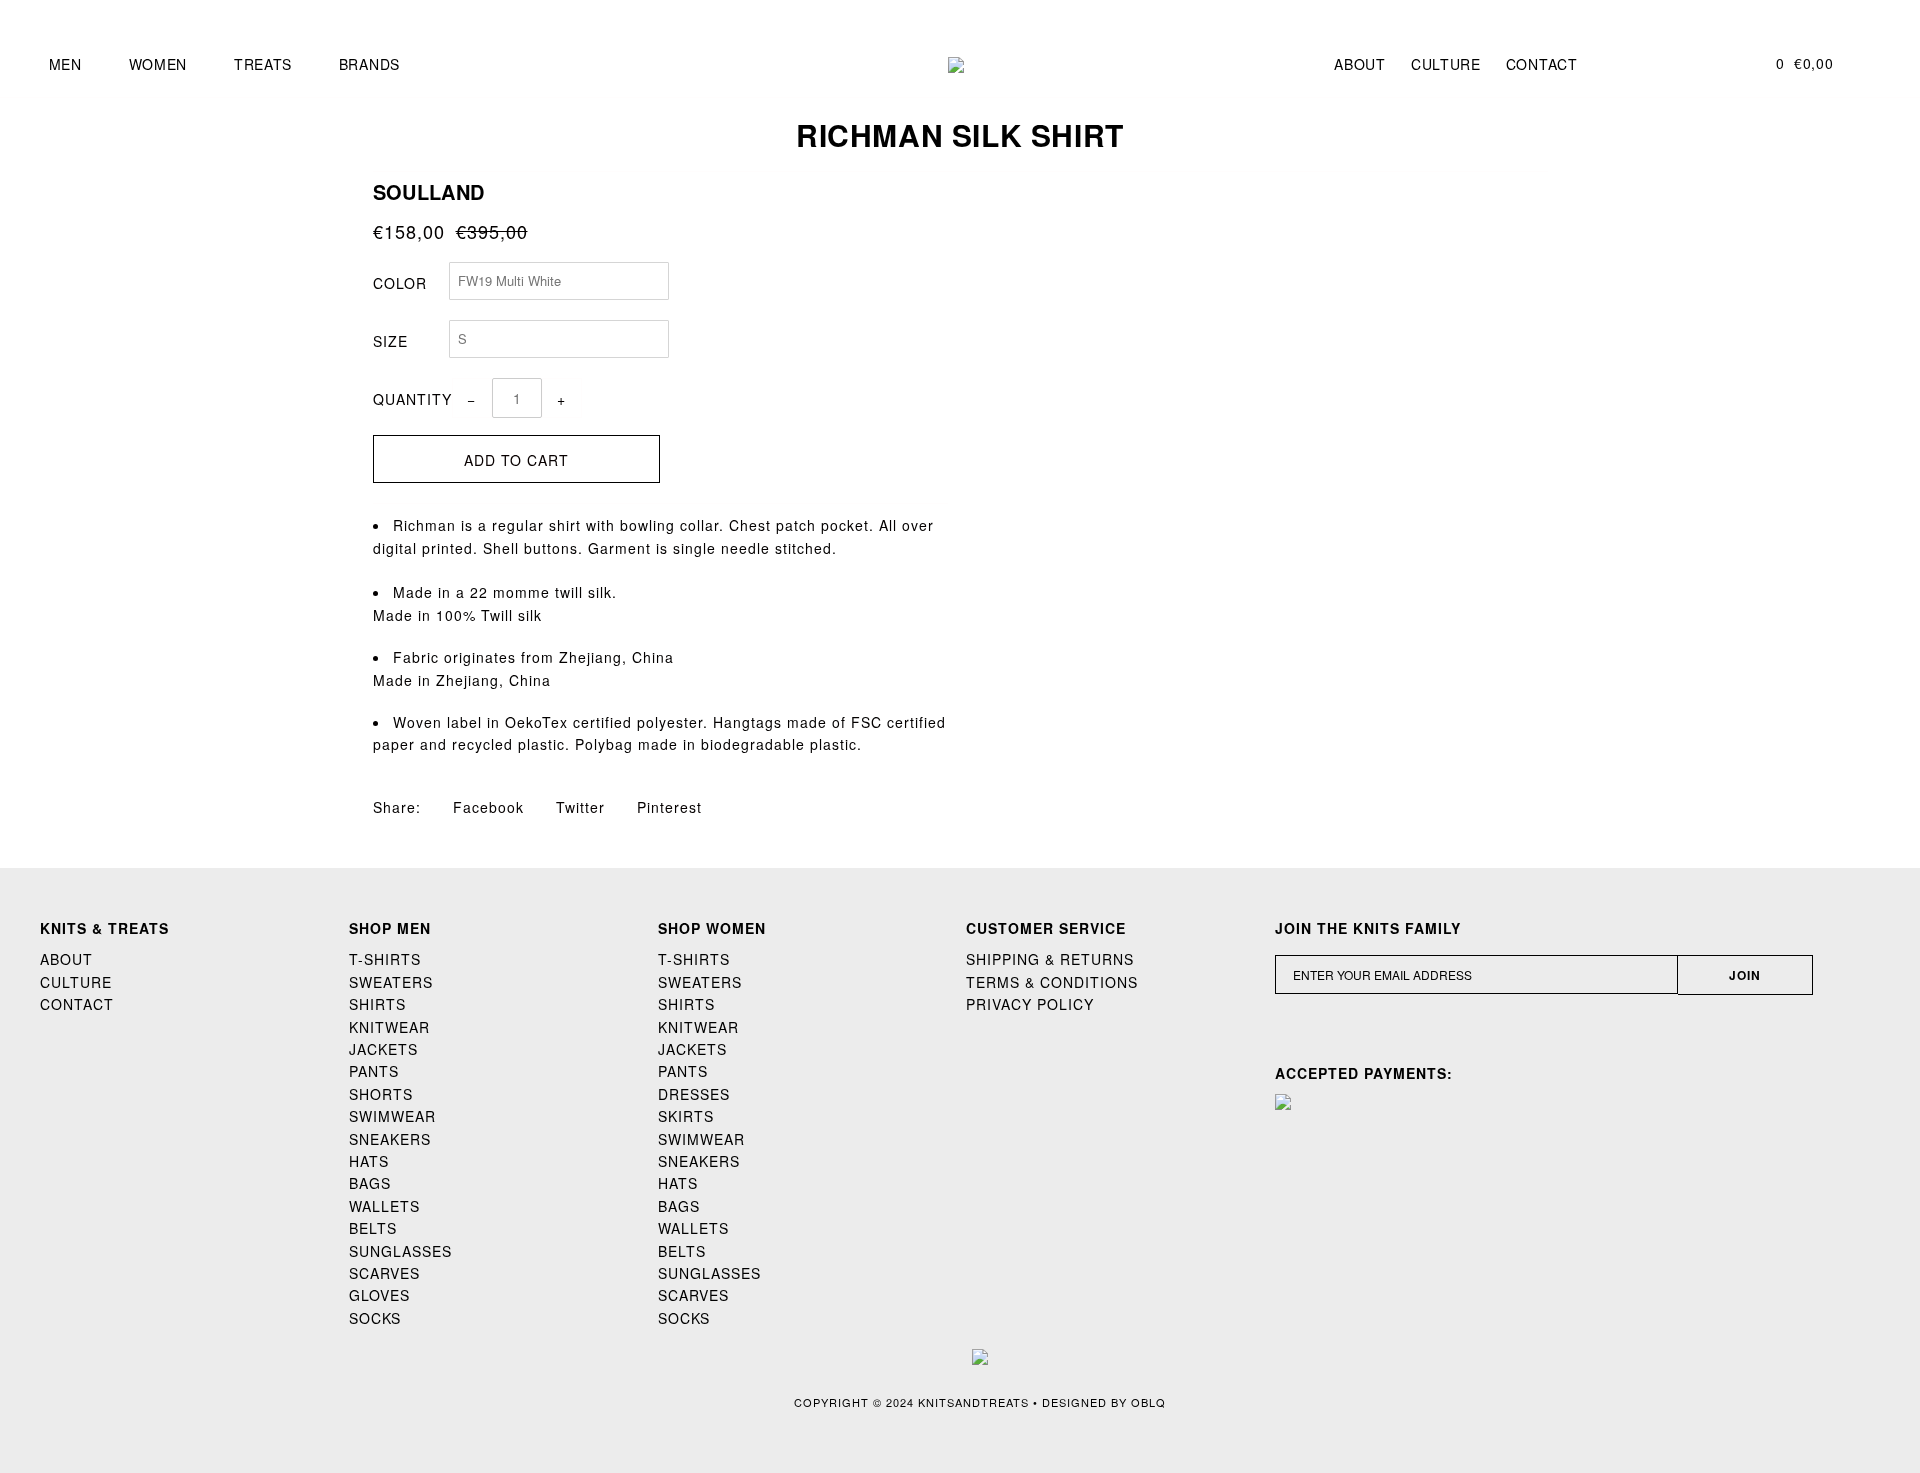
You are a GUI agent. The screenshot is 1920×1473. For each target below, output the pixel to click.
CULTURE (76, 982)
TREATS (263, 64)
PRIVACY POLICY (1030, 1004)
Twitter (578, 807)
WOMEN (158, 64)
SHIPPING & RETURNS (1050, 959)
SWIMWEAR (392, 1116)
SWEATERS (391, 982)
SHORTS (381, 1094)
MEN (65, 64)
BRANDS (369, 64)
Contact (1542, 64)
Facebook (486, 807)
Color (400, 283)
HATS (369, 1161)
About (1360, 64)
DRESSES (694, 1094)
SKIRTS (686, 1116)
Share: (397, 807)
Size (390, 341)
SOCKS (375, 1318)
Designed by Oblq (1104, 1402)
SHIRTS (377, 1004)
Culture (1446, 64)
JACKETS (383, 1049)
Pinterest (667, 807)
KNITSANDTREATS (973, 1402)
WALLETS (384, 1206)
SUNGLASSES (400, 1251)
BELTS (373, 1228)
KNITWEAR (389, 1027)
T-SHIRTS (385, 959)
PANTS (374, 1071)
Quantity (412, 399)
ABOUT (66, 959)
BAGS (370, 1183)
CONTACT (77, 1004)
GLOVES (379, 1295)
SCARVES (384, 1273)
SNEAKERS (390, 1139)
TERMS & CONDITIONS (1052, 982)
